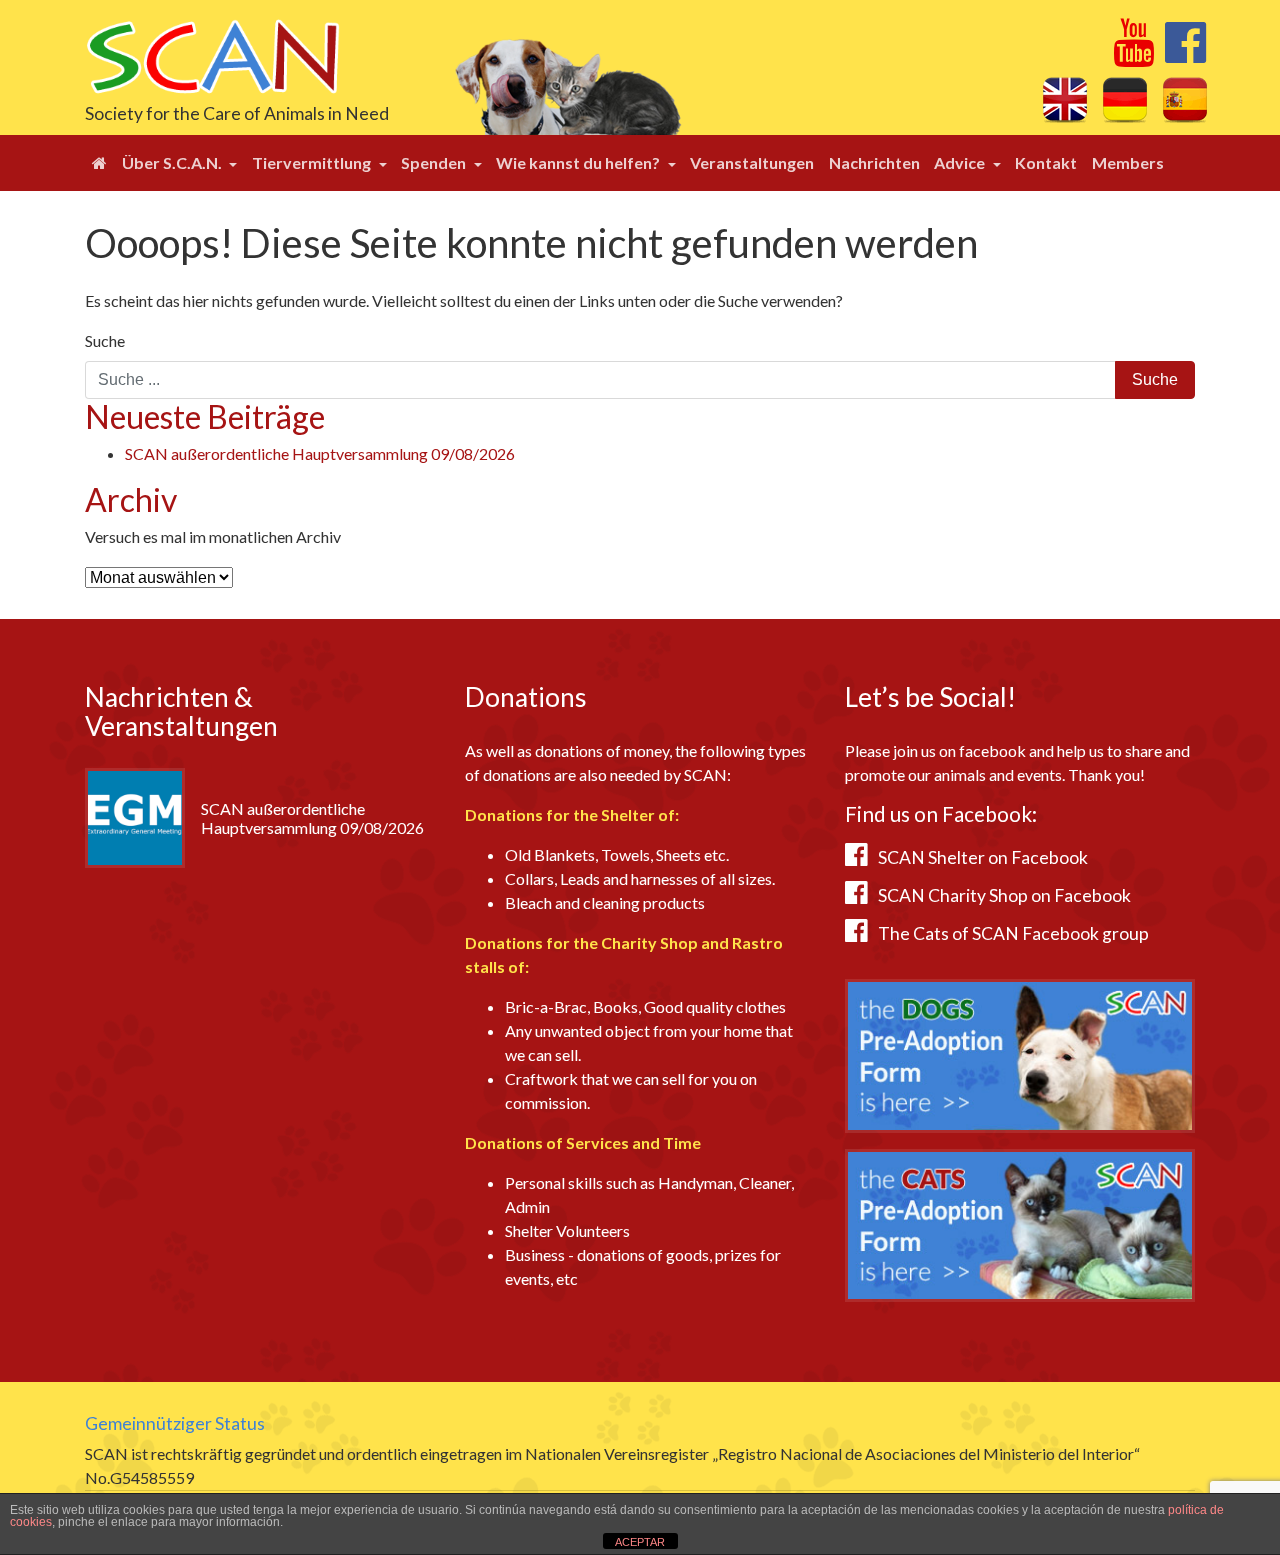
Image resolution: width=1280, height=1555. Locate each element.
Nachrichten (874, 162)
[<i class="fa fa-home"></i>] (99, 163)
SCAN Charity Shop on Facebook (1004, 895)
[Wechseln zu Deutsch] (1125, 99)
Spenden (435, 162)
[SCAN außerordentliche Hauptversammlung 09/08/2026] (135, 815)
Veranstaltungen (752, 162)
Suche (105, 340)
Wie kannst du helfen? (579, 162)
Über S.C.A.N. (173, 162)
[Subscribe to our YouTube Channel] (1133, 53)
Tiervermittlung (313, 162)
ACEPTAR (640, 1542)
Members (1128, 162)
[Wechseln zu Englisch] (1065, 99)
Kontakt (1046, 162)
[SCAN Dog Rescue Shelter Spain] (212, 54)
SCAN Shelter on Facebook (983, 857)
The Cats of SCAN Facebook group (1013, 933)
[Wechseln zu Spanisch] (1185, 99)
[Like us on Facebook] (1185, 53)
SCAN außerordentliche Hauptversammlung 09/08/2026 (320, 453)
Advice (961, 162)
